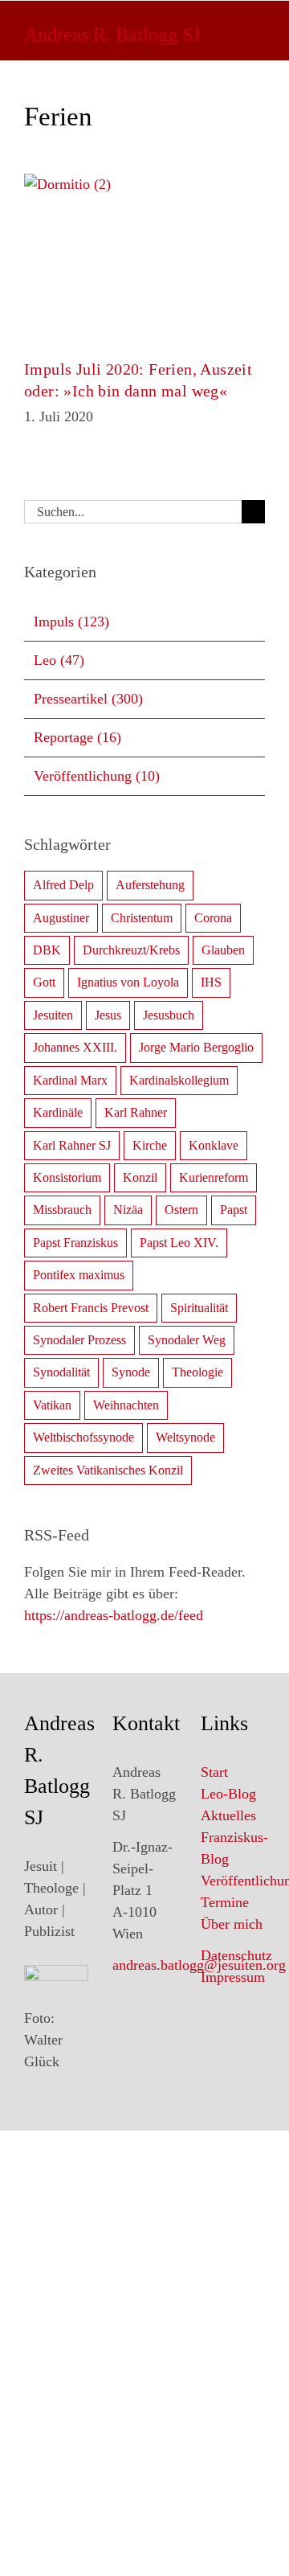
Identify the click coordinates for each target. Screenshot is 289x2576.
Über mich (232, 1924)
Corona (213, 918)
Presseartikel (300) (88, 699)
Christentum (142, 918)
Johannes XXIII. (75, 1047)
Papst (234, 1210)
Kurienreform (214, 1177)
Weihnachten (126, 1405)
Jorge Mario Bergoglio (196, 1047)
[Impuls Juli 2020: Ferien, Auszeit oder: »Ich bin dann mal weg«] (144, 254)
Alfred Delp (63, 885)
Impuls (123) (71, 621)
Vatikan (52, 1405)
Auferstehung (150, 885)
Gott (44, 982)
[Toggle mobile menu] (256, 29)
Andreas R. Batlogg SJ (112, 35)
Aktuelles (228, 1815)
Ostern (181, 1210)
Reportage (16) (77, 737)
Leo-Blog (228, 1794)
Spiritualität (199, 1308)
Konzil (140, 1177)
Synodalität (61, 1372)
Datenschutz (236, 1955)
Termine (225, 1902)
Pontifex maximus (79, 1275)
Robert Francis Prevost (91, 1308)
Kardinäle (58, 1112)
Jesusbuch (169, 1015)
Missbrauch (62, 1210)
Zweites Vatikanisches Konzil (108, 1470)
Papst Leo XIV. (179, 1243)
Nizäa (128, 1210)
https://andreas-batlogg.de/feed (114, 1615)
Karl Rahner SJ (72, 1145)
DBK (47, 950)
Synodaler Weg (187, 1340)
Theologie (197, 1372)
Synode (131, 1372)
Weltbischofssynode (83, 1437)
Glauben (223, 950)
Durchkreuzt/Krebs (131, 950)
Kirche (150, 1145)
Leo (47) (59, 660)
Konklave (214, 1145)
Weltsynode (185, 1437)
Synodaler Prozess (79, 1340)
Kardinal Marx (70, 1080)
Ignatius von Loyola (128, 982)
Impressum (233, 1977)
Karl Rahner (136, 1112)
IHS (211, 982)
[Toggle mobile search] (221, 29)
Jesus (108, 1015)
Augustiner (61, 918)
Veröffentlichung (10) (97, 776)
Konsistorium (67, 1177)
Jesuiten (53, 1015)
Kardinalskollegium (179, 1080)
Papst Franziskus (75, 1243)
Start (214, 1772)
